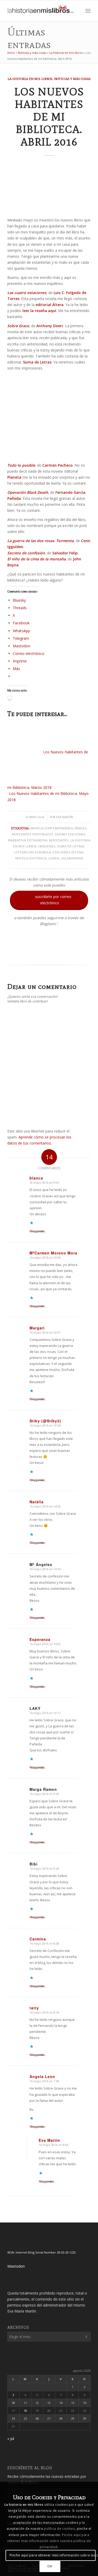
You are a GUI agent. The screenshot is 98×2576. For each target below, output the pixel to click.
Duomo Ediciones (70, 834)
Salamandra (72, 858)
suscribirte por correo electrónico (50, 899)
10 (13, 2403)
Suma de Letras (71, 846)
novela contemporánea (52, 828)
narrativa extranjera (28, 840)
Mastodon (16, 2266)
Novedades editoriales (33, 834)
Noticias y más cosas (32, 53)
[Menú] (88, 11)
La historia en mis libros (66, 53)
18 (25, 2411)
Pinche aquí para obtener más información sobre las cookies (53, 2555)
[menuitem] (76, 11)
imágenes (47, 846)
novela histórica (31, 858)
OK (50, 2566)
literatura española (33, 852)
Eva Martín (65, 817)
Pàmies (80, 828)
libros (54, 858)
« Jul (11, 2439)
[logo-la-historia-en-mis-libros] (41, 11)
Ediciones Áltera (68, 852)
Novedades (59, 840)
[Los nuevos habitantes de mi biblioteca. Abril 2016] (49, 188)
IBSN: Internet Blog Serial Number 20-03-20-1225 (41, 2252)
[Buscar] (76, 11)
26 (37, 2418)
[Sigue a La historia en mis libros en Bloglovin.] (49, 955)
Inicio (11, 53)
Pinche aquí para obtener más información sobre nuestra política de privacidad (49, 2541)
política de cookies (59, 2529)
